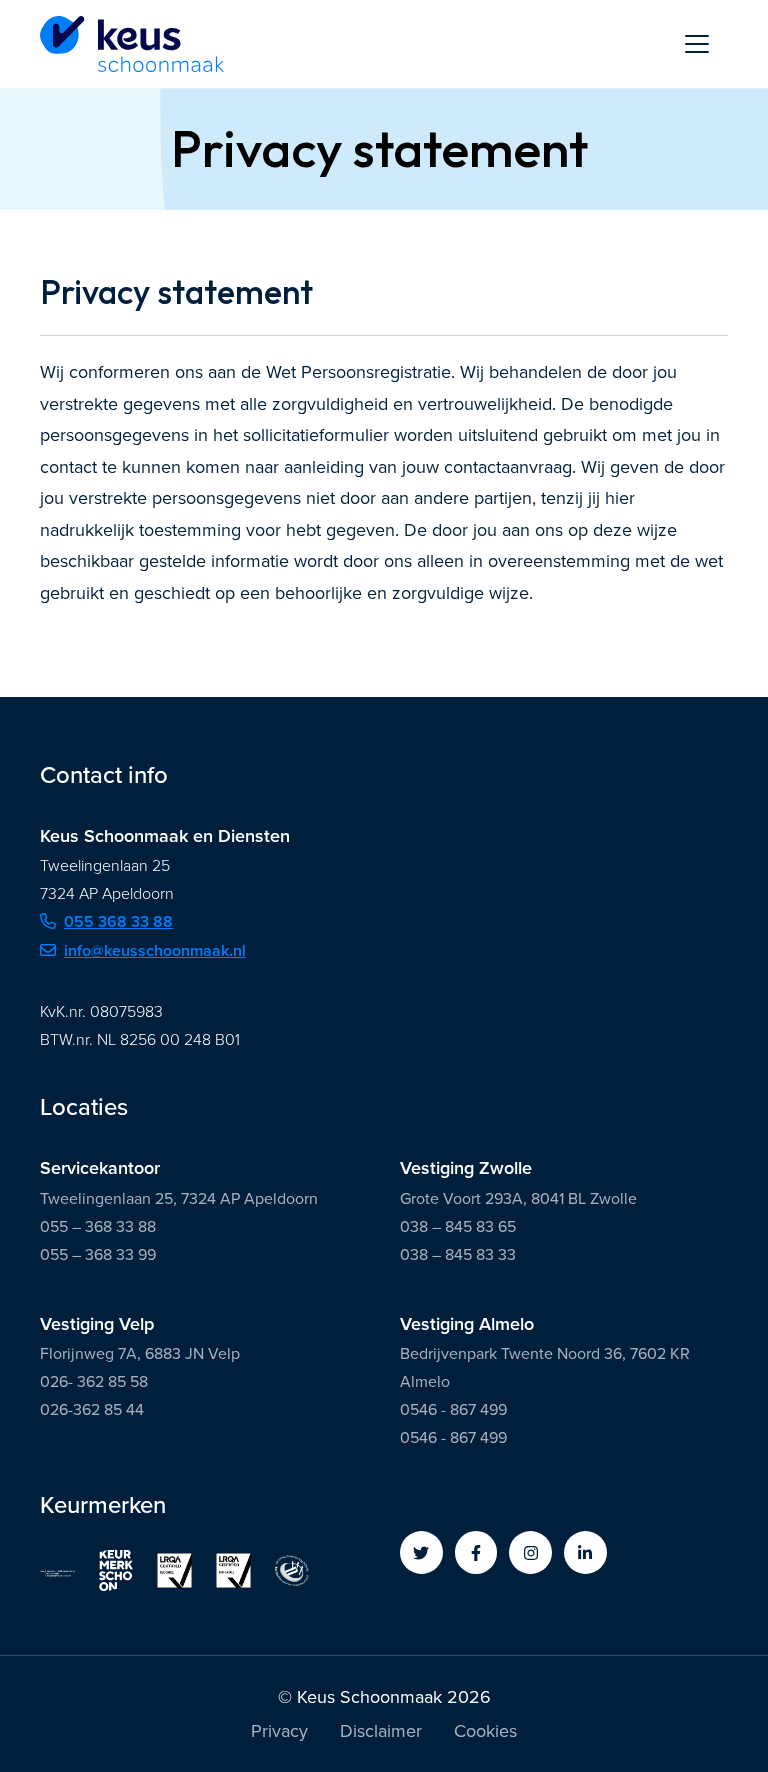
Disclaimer (381, 1732)
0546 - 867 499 (453, 1409)
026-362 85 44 (92, 1409)
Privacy (279, 1732)
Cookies (485, 1732)
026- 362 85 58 (94, 1381)
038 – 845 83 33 (458, 1254)
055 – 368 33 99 (98, 1254)
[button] (421, 1552)
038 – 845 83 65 (458, 1226)
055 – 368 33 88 (98, 1226)
